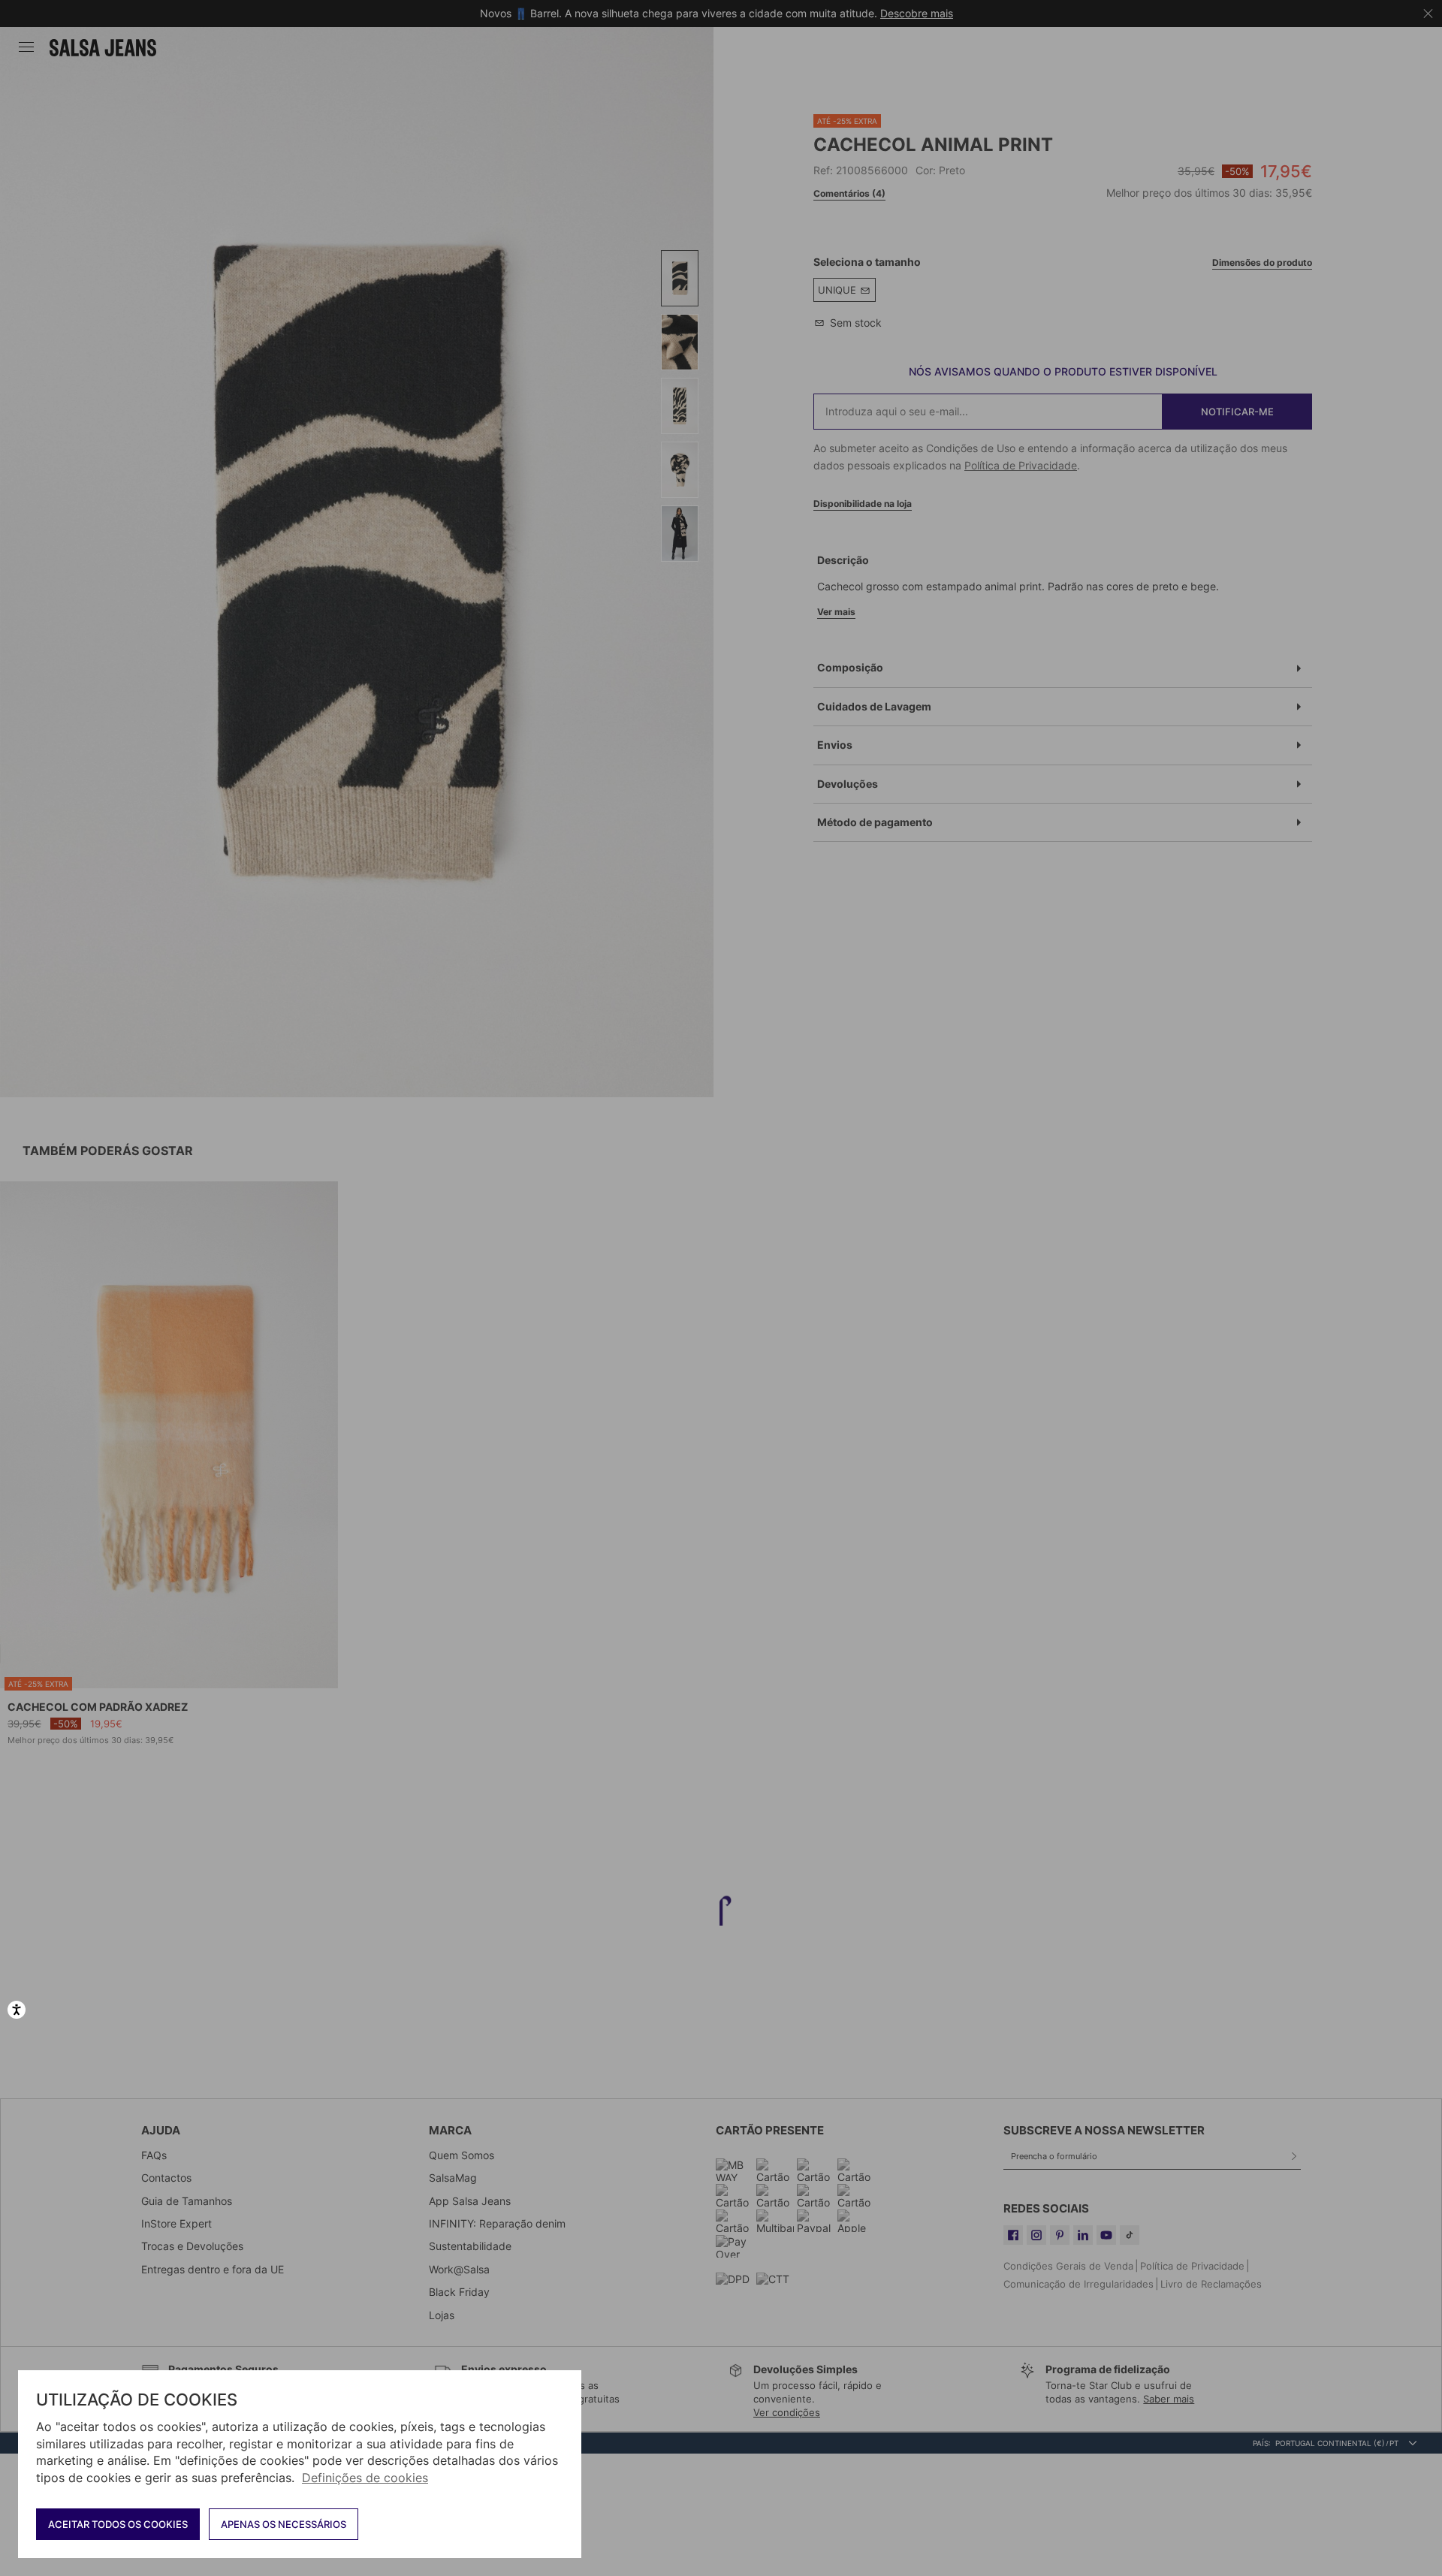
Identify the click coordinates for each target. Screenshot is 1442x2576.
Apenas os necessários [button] (284, 2524)
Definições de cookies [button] (365, 2478)
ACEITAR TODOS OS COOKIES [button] (118, 2524)
